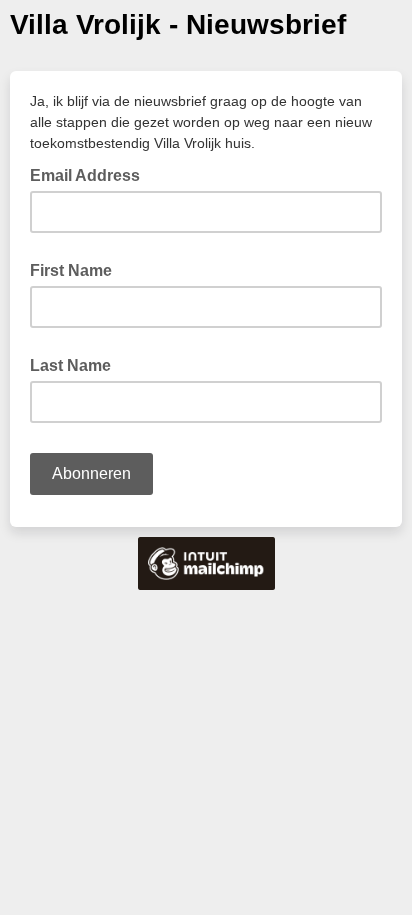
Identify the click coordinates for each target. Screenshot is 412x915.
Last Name (70, 365)
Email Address (91, 174)
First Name (71, 270)
